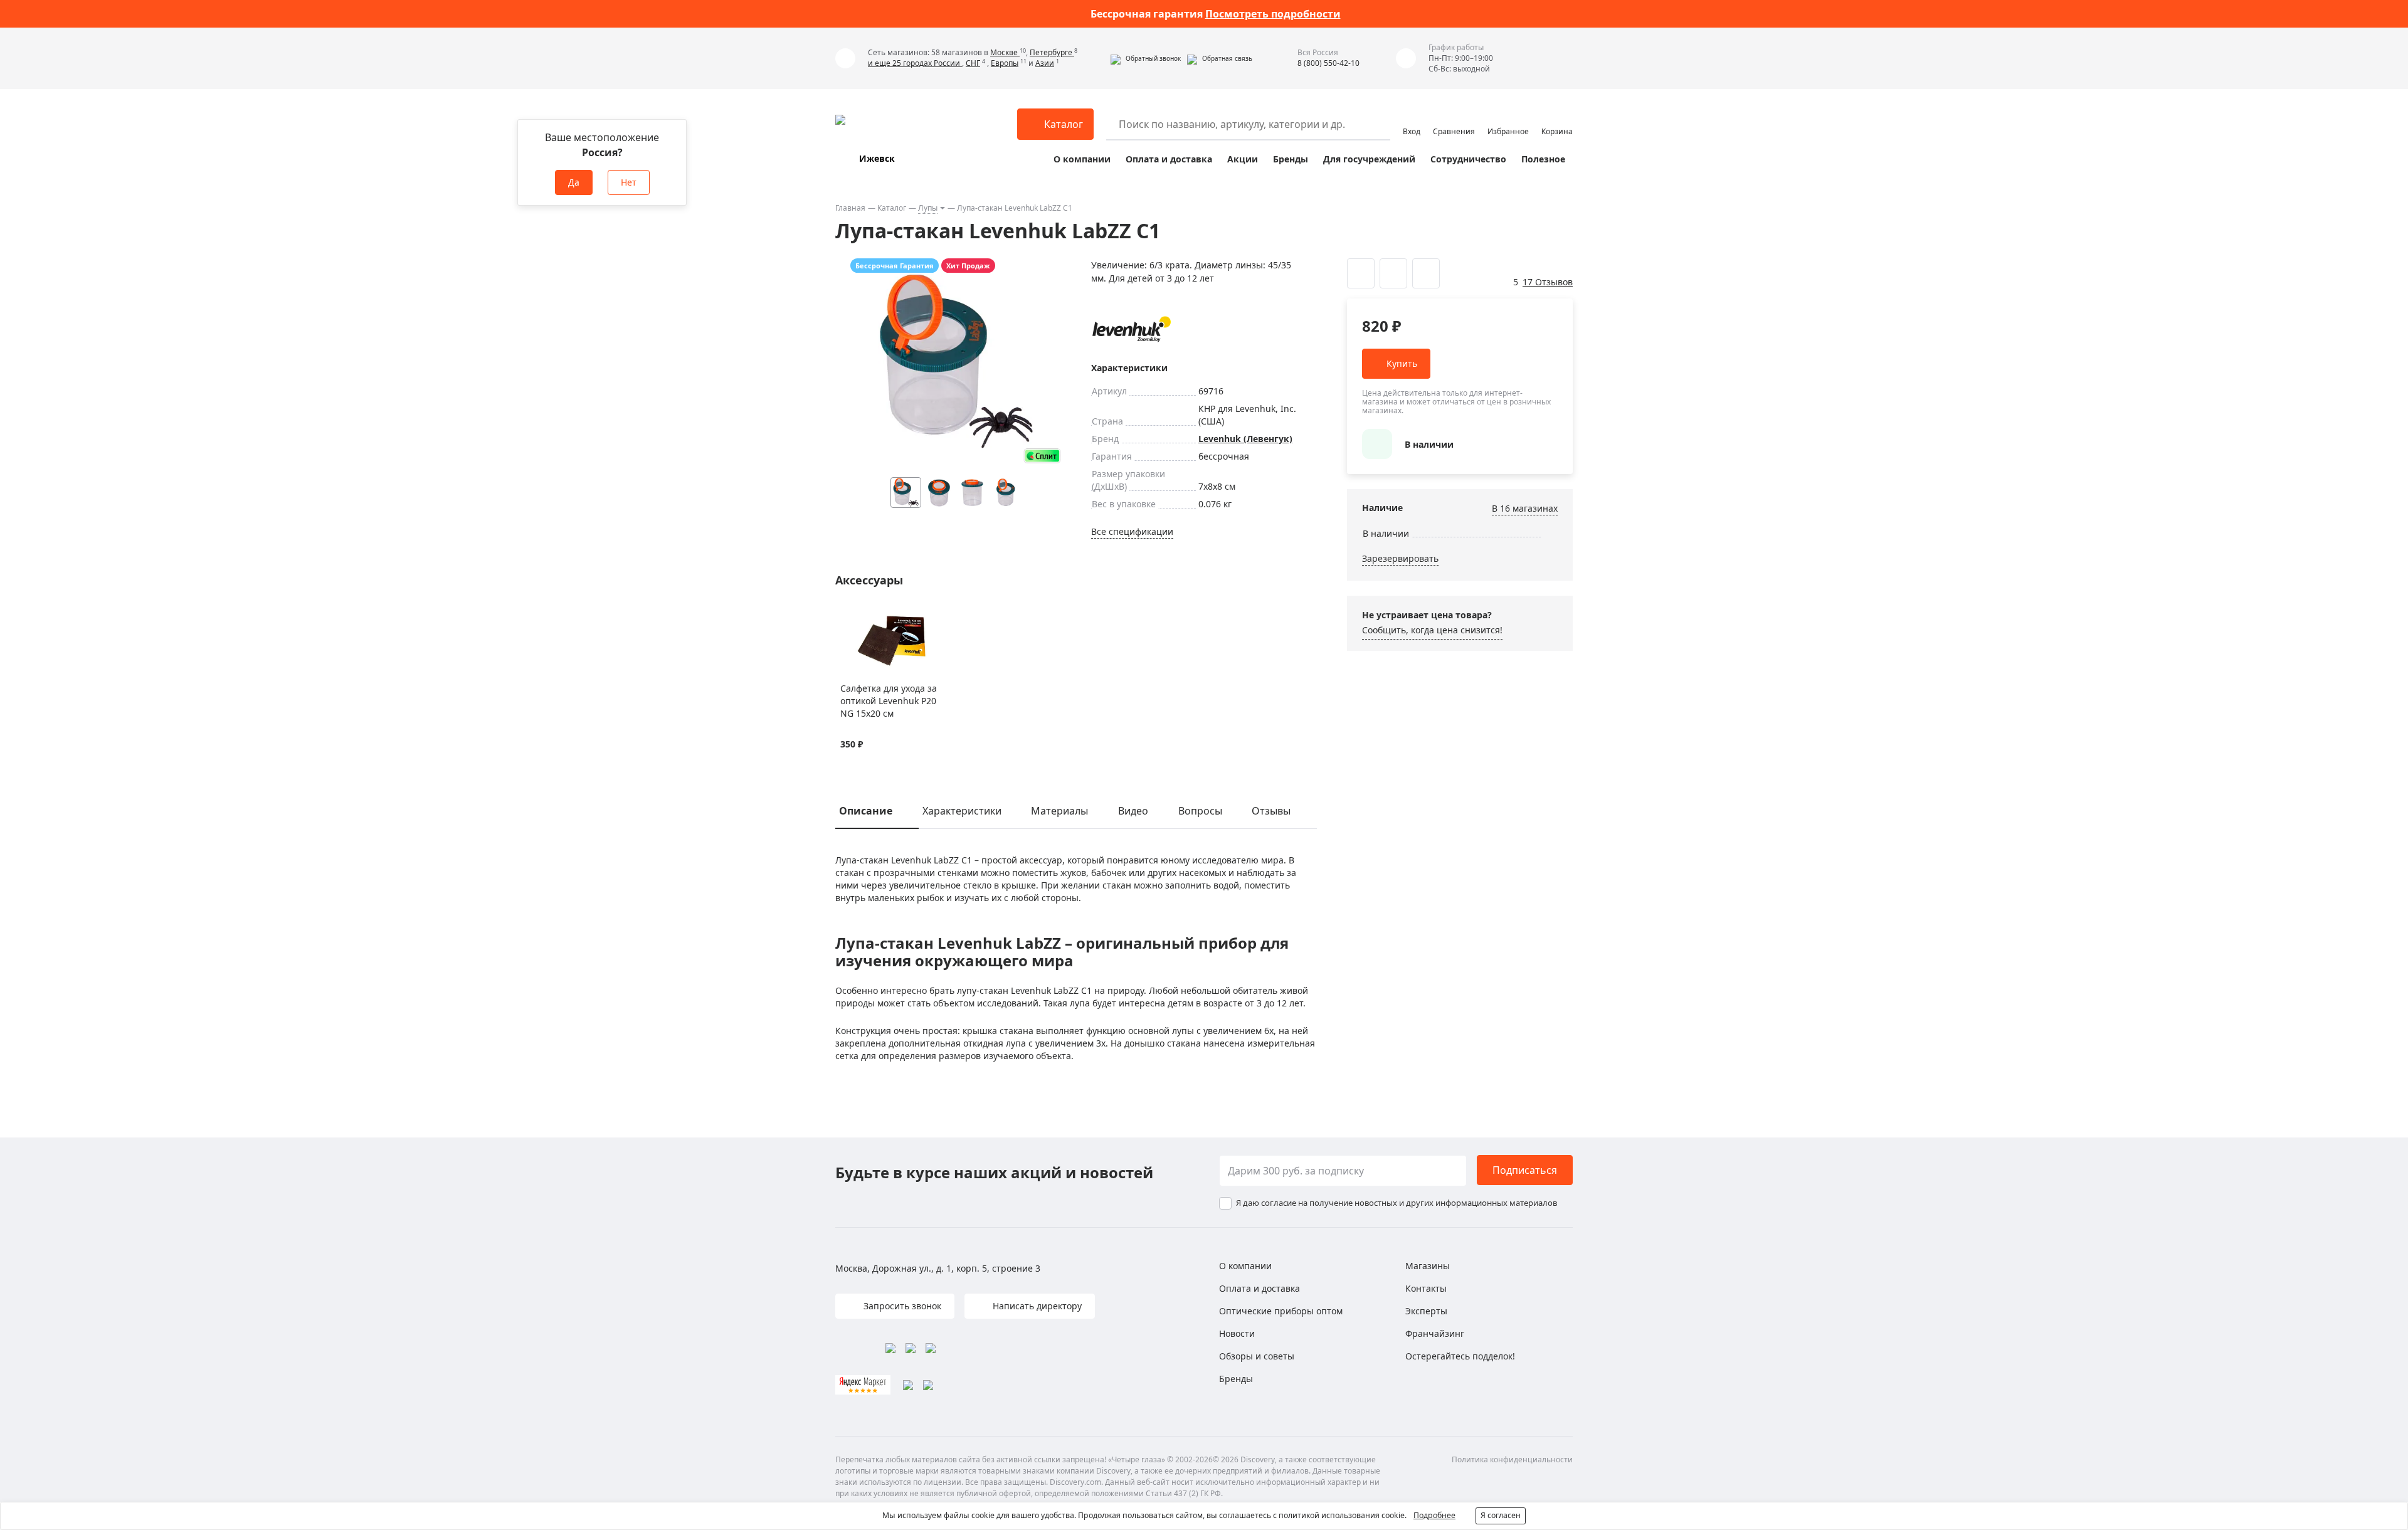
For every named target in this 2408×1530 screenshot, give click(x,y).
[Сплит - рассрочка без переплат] (1042, 456)
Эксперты (1426, 1311)
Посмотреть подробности (1273, 14)
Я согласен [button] (1501, 1515)
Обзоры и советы (1257, 1356)
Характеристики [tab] (962, 811)
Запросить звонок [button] (901, 1306)
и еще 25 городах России (915, 63)
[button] (1146, 58)
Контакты (1426, 1288)
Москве (1005, 52)
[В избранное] (847, 617)
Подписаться (1525, 1170)
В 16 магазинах (1525, 508)
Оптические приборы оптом (1281, 1311)
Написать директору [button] (1036, 1306)
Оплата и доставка (1169, 159)
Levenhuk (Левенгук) (1245, 439)
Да (574, 182)
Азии (1045, 63)
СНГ (973, 63)
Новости (1237, 1333)
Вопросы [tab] (1200, 811)
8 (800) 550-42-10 (1328, 63)
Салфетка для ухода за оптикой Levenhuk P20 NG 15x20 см (889, 701)
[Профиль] (1412, 119)
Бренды (1291, 159)
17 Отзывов (1548, 282)
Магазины (1428, 1266)
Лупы (928, 208)
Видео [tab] (1133, 811)
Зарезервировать (1400, 558)
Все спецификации (1132, 531)
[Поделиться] (1426, 273)
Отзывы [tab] (1271, 811)
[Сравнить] (863, 617)
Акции (1243, 159)
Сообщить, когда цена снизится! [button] (1432, 630)
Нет (629, 182)
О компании (1082, 159)
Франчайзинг (1435, 1333)
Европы (1005, 63)
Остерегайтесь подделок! (1460, 1356)
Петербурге (1052, 52)
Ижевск (877, 158)
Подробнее (1434, 1515)
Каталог (892, 208)
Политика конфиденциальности (1512, 1459)
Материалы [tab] (1059, 811)
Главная (850, 208)
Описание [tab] (866, 811)
